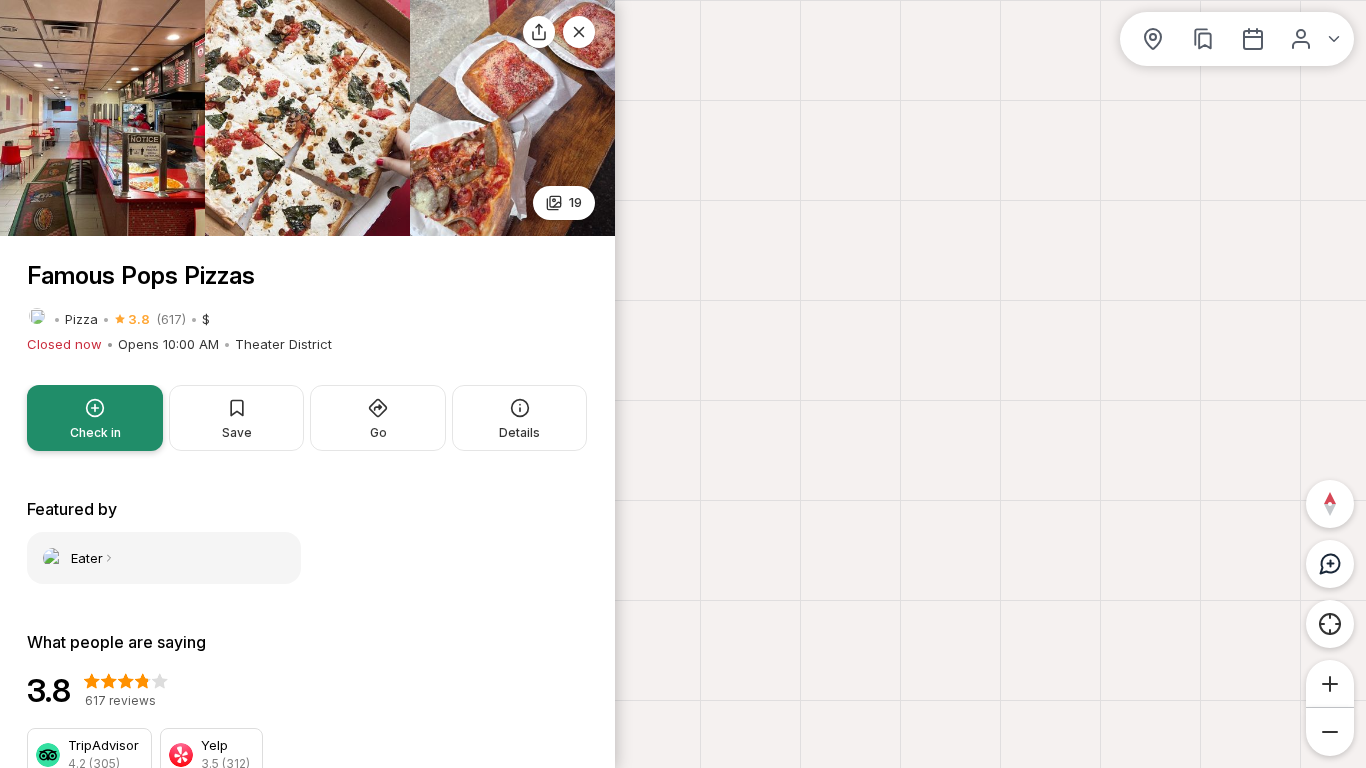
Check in (95, 432)
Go (378, 432)
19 (575, 202)
